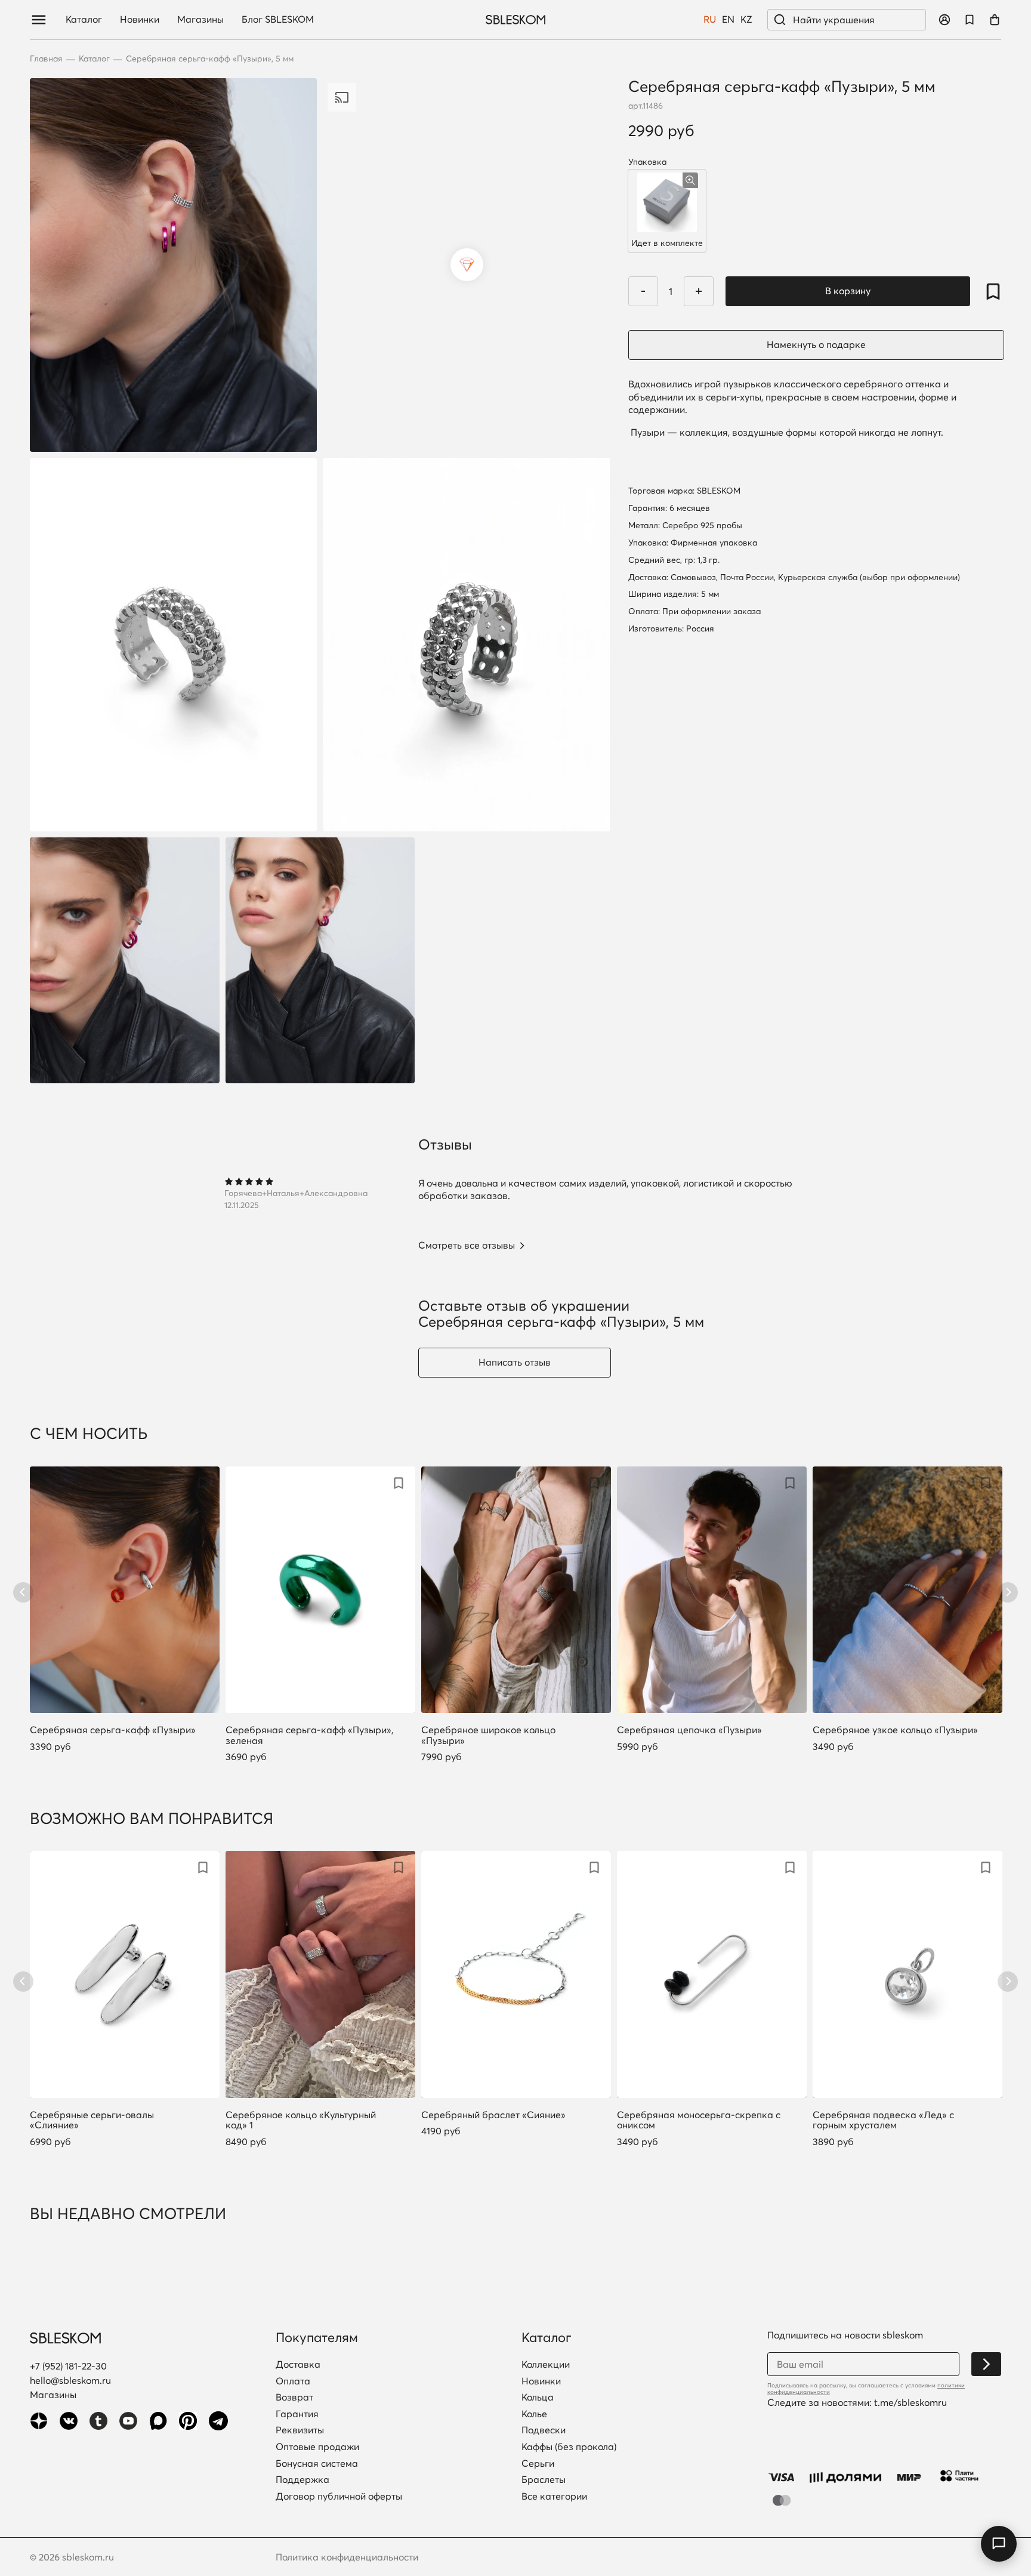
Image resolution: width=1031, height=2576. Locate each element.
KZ (746, 20)
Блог (278, 20)
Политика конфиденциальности (347, 2557)
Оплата (293, 2381)
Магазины (200, 20)
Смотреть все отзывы (467, 1246)
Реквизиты (300, 2430)
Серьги (538, 2464)
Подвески (544, 2430)
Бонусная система (317, 2464)
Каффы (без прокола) (569, 2447)
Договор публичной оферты (339, 2497)
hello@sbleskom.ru (70, 2380)
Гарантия (297, 2414)
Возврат (294, 2398)
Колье (534, 2414)
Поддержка (302, 2480)
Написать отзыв (515, 1362)
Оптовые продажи (317, 2447)
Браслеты (544, 2480)
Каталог (84, 20)
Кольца (538, 2398)
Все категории (554, 2497)
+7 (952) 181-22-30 (68, 2366)
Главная (46, 59)
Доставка (298, 2365)
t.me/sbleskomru (910, 2402)
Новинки (140, 20)
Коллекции (546, 2365)
